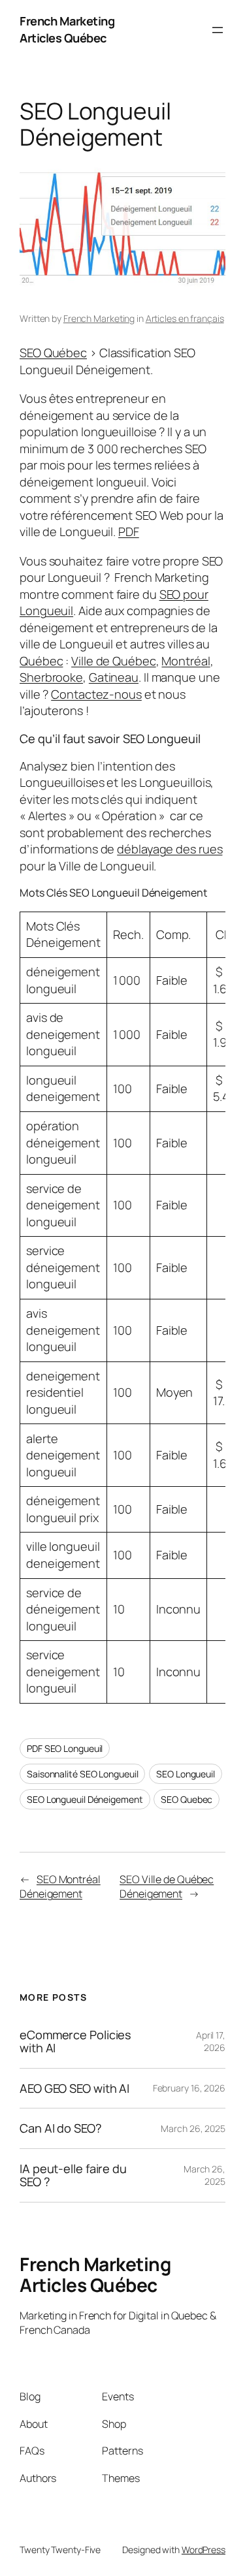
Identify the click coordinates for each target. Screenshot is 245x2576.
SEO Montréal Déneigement (60, 1887)
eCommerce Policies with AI (75, 2042)
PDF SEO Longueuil (65, 1748)
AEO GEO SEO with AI (74, 2088)
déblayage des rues (170, 849)
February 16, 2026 (189, 2088)
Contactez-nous (96, 694)
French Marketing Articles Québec (67, 29)
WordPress (204, 2550)
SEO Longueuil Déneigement (85, 1799)
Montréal (186, 661)
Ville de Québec (114, 661)
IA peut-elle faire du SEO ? (73, 2175)
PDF (129, 532)
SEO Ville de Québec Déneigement (167, 1887)
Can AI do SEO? (61, 2128)
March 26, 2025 (193, 2128)
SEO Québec (53, 353)
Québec (41, 661)
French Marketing (99, 318)
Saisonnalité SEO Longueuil (82, 1774)
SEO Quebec (187, 1799)
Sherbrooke (51, 677)
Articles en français (185, 318)
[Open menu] (218, 30)
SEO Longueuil (186, 1774)
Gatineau (114, 677)
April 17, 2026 (211, 2042)
